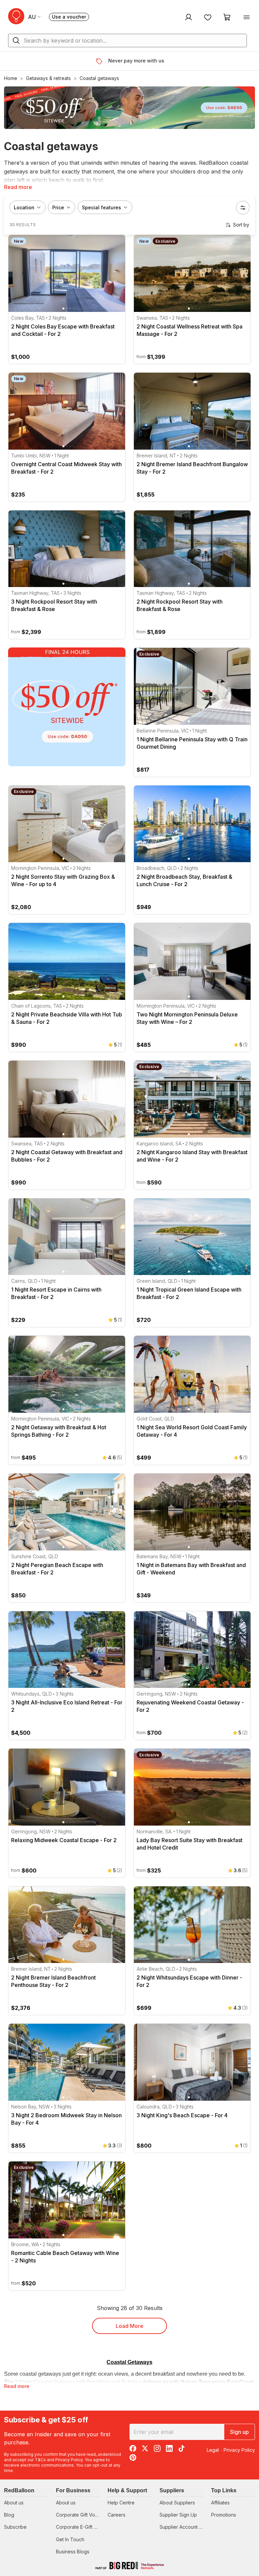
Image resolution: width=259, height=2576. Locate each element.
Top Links (224, 2490)
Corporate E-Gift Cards (81, 2527)
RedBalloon (19, 2490)
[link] (67, 707)
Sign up (239, 2432)
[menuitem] (188, 17)
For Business (73, 2490)
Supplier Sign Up (178, 2515)
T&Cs (40, 2460)
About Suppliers (177, 2503)
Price (58, 207)
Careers (117, 2515)
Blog (9, 2515)
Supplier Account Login (185, 2527)
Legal (213, 2450)
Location (24, 207)
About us (14, 2503)
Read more (18, 187)
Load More (129, 2326)
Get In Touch (70, 2539)
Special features (102, 207)
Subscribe (15, 2527)
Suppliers (172, 2490)
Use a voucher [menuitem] (70, 17)
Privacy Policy (69, 2460)
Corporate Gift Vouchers (83, 2515)
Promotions (224, 2515)
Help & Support (127, 2490)
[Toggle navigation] (247, 17)
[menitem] (208, 17)
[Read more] (102, 61)
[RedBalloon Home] (16, 16)
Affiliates (220, 2503)
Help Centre (121, 2503)
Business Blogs (73, 2552)
